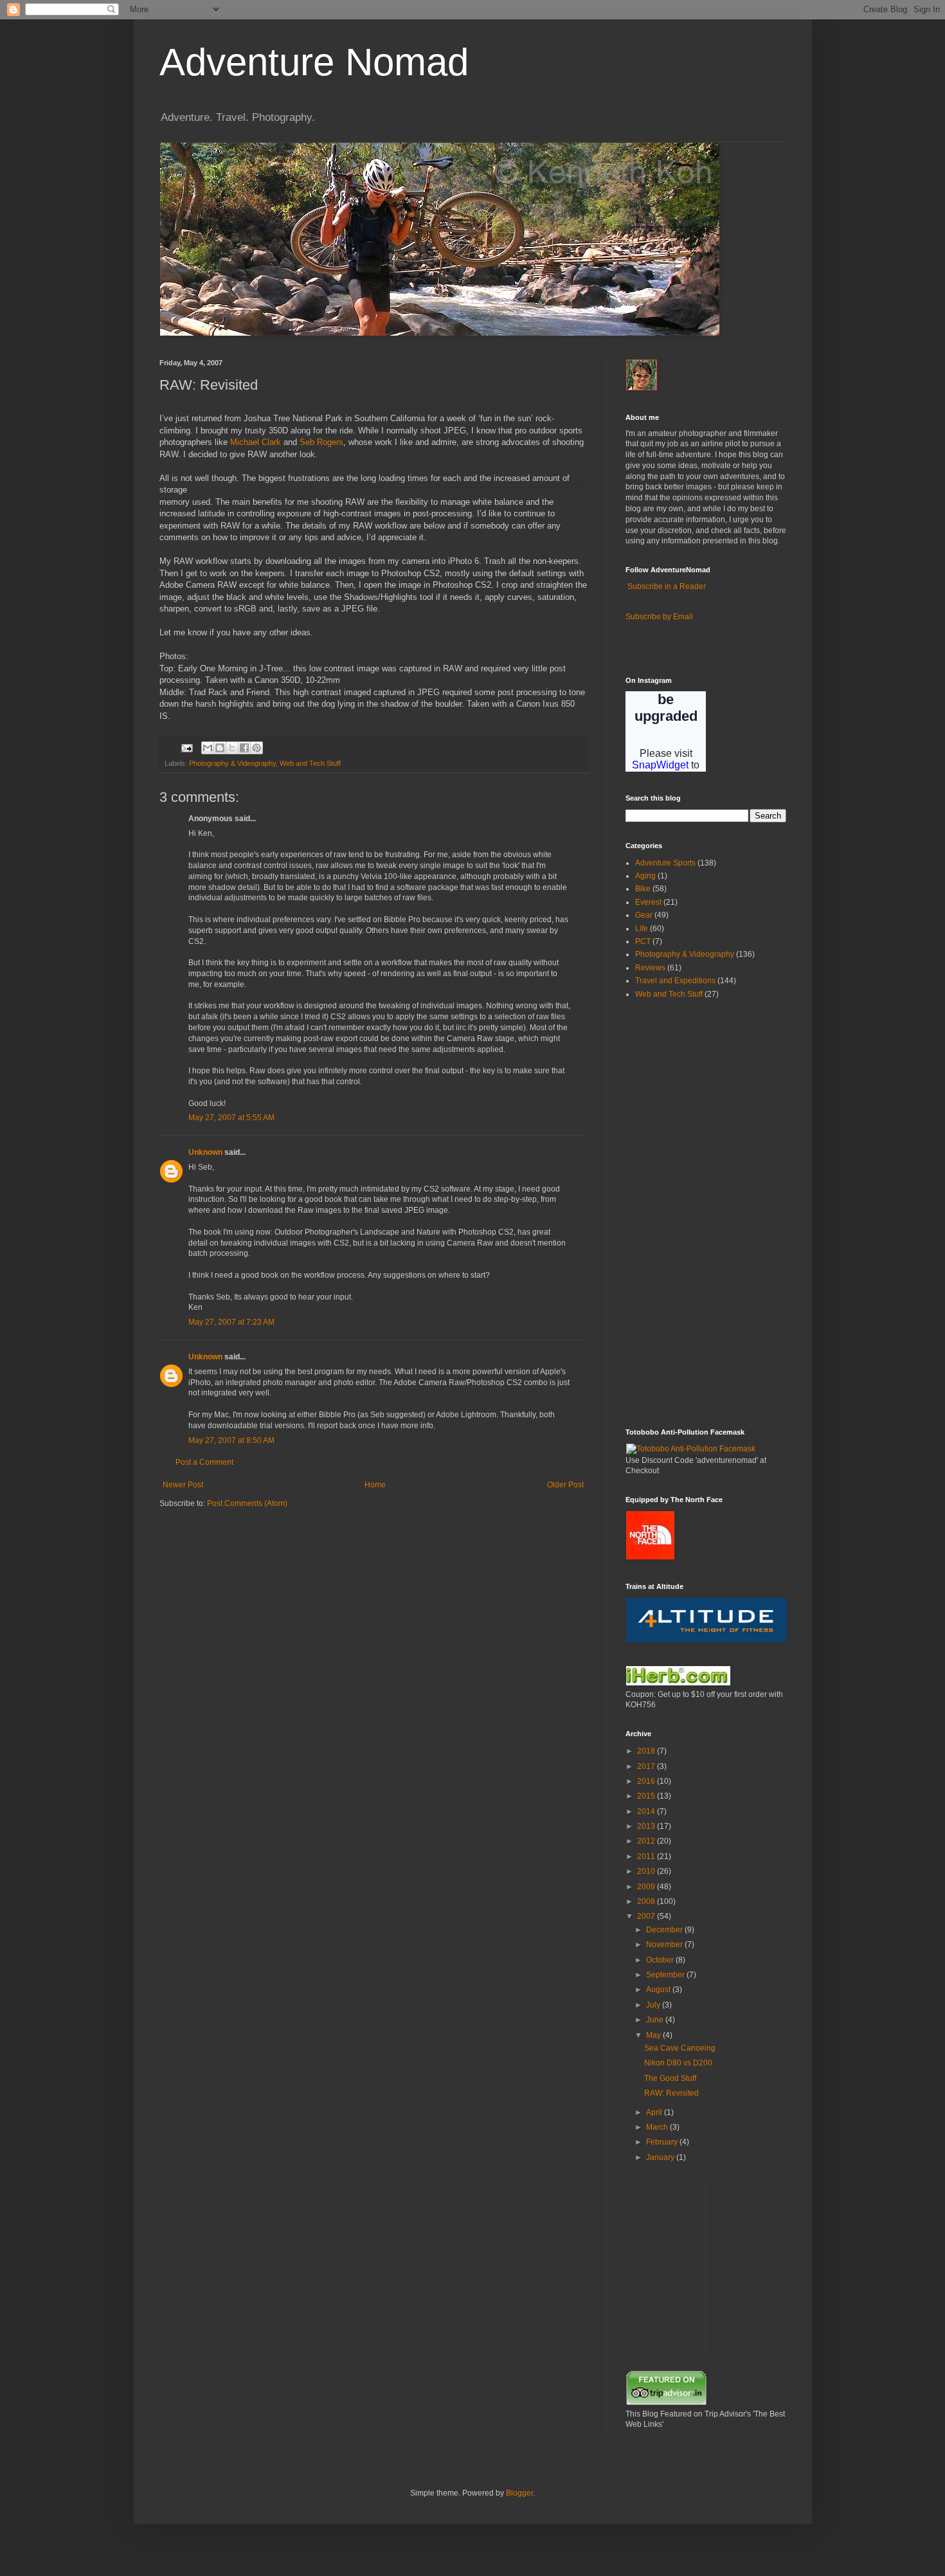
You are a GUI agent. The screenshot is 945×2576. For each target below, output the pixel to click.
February (663, 2142)
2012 (647, 1841)
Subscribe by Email (659, 617)
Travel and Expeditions (675, 981)
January (661, 2157)
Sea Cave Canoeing (680, 2048)
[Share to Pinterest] (256, 748)
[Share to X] (232, 748)
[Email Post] (186, 747)
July (654, 2005)
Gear (644, 915)
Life (642, 929)
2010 (647, 1871)
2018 (647, 1751)
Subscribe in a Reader (667, 586)
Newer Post (183, 1485)
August (659, 1990)
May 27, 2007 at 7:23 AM (231, 1322)
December (665, 1930)
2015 (647, 1796)
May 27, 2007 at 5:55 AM (231, 1118)
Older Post (565, 1485)
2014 (647, 1811)
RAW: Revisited (671, 2093)
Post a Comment (204, 1462)
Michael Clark (256, 442)
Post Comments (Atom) (247, 1503)
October (661, 1960)
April (655, 2112)
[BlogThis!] (220, 748)
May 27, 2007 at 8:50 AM (231, 1440)
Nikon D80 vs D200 (678, 2063)
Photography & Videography (232, 763)
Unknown (205, 1152)
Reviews (650, 968)
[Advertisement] (664, 1213)
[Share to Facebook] (244, 748)
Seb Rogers (321, 442)
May (654, 2035)
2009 (647, 1887)
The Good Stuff (670, 2078)
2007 (647, 1916)
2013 (647, 1826)
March (658, 2127)
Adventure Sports (665, 863)
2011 (647, 1856)
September (666, 1975)
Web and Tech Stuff (310, 763)
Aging (645, 876)
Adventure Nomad (314, 62)
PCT (643, 941)
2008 (647, 1901)
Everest (648, 902)
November (665, 1945)
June (656, 2020)
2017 (647, 1766)
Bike (643, 889)
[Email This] (208, 748)
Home (375, 1485)
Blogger (519, 2493)
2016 (647, 1781)
